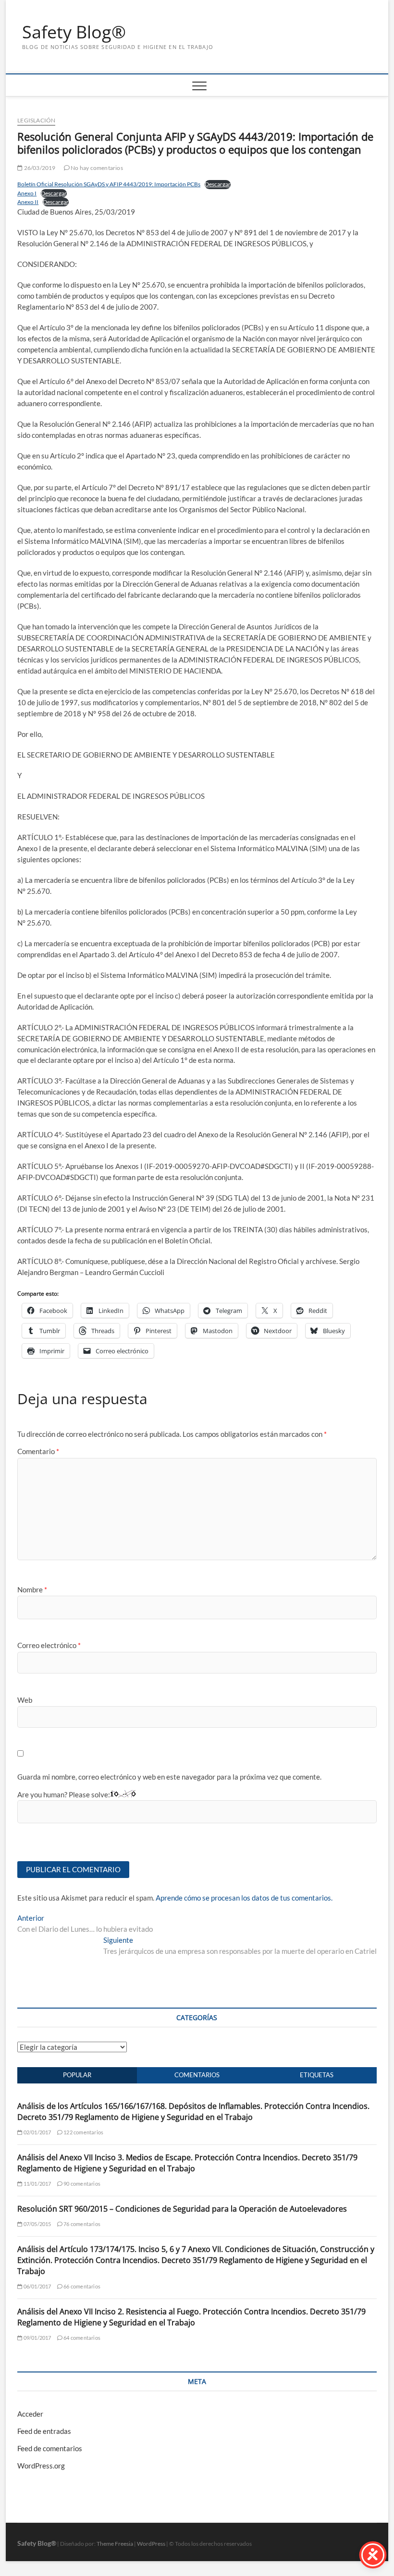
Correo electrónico (49, 1645)
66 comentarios (81, 2286)
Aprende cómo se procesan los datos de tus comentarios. (244, 1898)
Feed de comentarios (50, 2448)
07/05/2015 (37, 2224)
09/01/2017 (37, 2338)
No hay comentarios (96, 168)
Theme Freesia (115, 2544)
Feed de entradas (44, 2431)
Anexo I (27, 193)
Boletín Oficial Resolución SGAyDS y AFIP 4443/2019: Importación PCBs (109, 184)
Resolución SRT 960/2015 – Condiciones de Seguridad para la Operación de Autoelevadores (182, 2209)
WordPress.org (41, 2466)
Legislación (36, 120)
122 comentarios (83, 2132)
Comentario (38, 1451)
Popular (77, 2075)
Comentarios (197, 2075)
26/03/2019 (39, 168)
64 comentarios (81, 2338)
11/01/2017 (37, 2184)
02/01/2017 (37, 2132)
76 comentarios (81, 2224)
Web (25, 1700)
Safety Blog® (74, 32)
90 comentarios (81, 2184)
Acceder (30, 2414)
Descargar (218, 184)
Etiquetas (317, 2075)
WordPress (151, 2544)
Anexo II (28, 202)
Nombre (32, 1589)
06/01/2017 (37, 2286)
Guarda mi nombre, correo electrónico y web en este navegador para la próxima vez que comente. (169, 1777)
